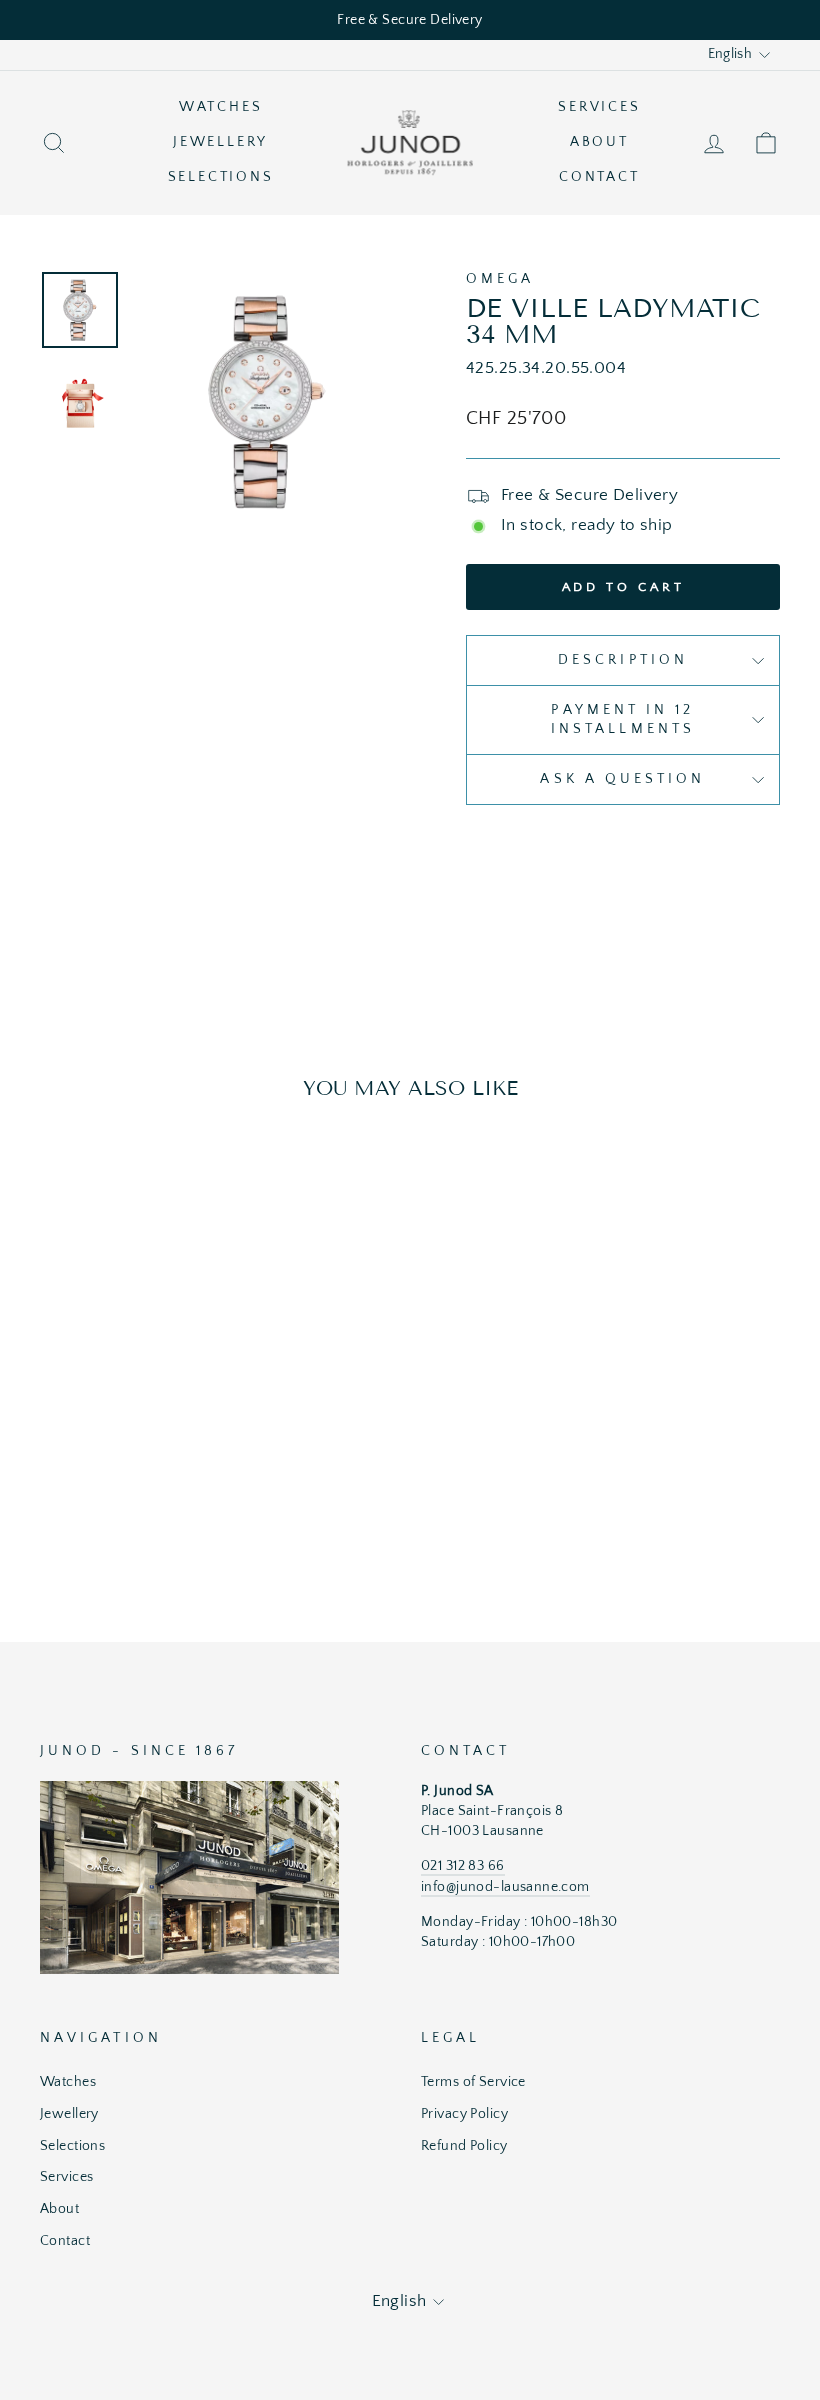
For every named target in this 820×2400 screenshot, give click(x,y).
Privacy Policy (464, 2114)
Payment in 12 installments (623, 719)
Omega (500, 279)
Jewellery (220, 142)
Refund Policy (464, 2146)
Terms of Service (473, 2082)
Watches (221, 107)
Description (623, 660)
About (599, 142)
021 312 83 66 (463, 1866)
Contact (599, 177)
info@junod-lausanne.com (505, 1887)
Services (599, 107)
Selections (221, 177)
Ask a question (622, 779)
